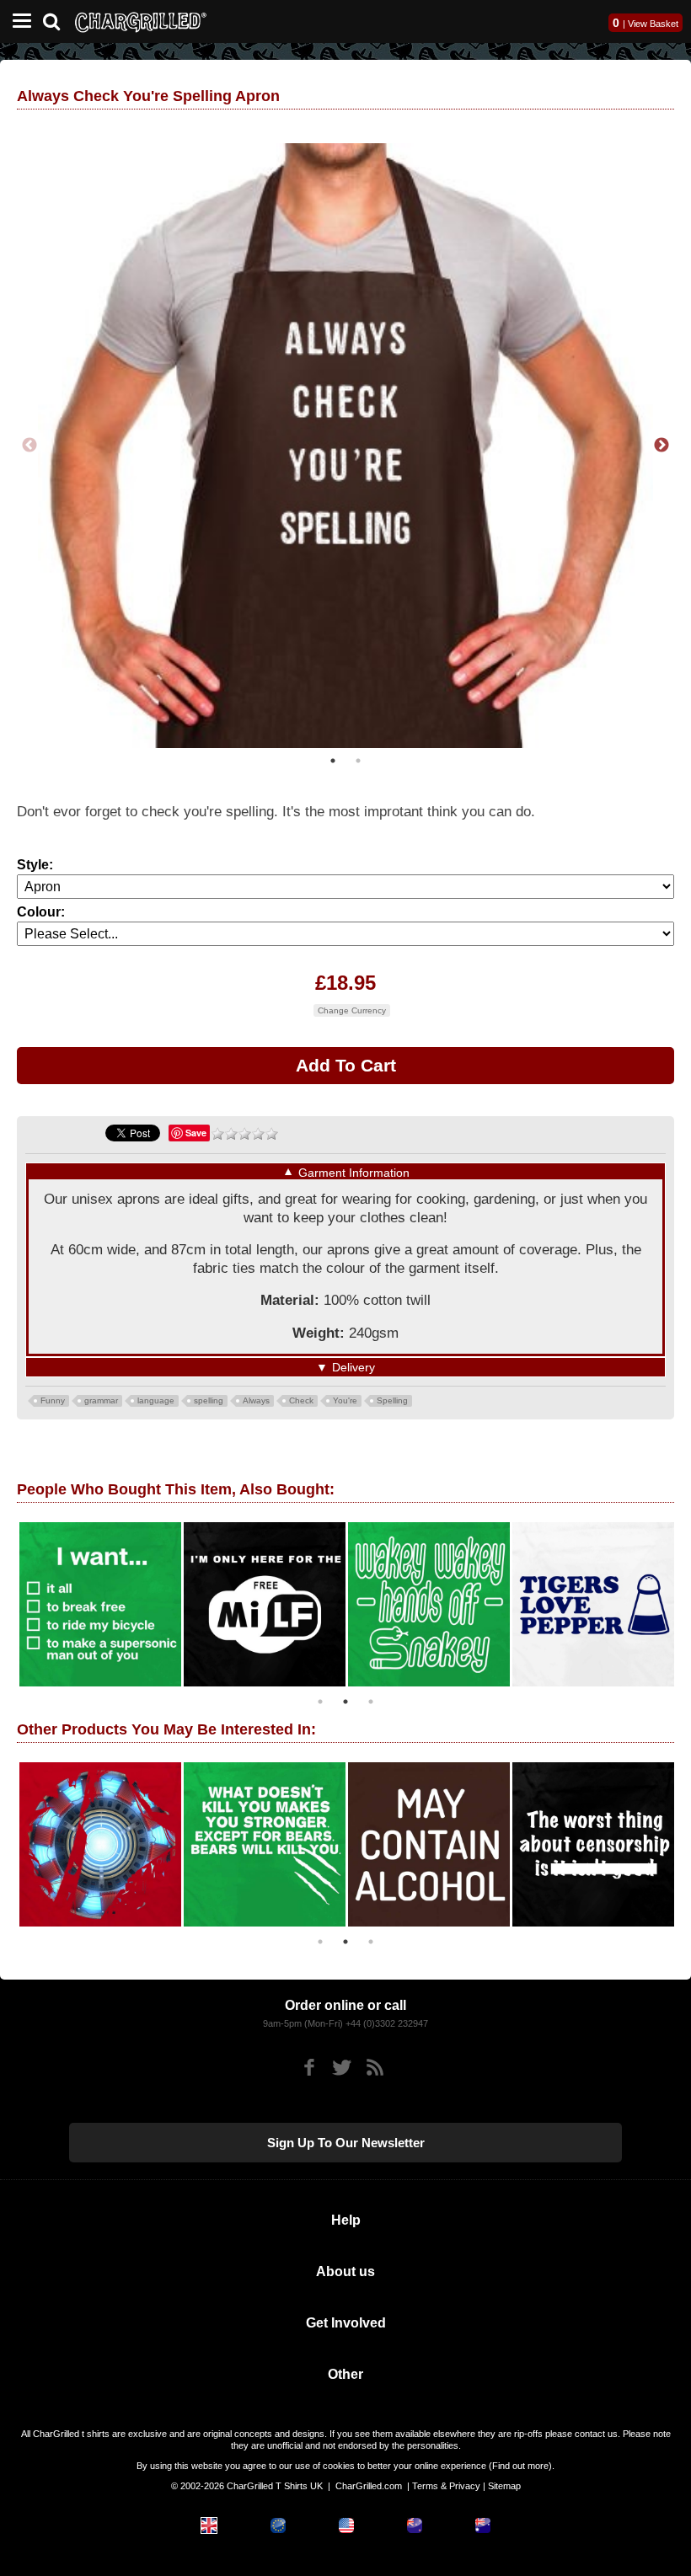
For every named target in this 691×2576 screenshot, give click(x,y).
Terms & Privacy (446, 2486)
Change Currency (352, 1010)
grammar (101, 1400)
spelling (209, 1400)
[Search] (58, 20)
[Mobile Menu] (18, 21)
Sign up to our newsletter (346, 2143)
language (156, 1400)
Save (196, 1133)
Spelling (392, 1400)
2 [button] (358, 761)
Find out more (520, 2466)
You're (345, 1400)
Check (301, 1400)
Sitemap (504, 2486)
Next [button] (662, 446)
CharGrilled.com (369, 2486)
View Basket (653, 24)
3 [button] (371, 1702)
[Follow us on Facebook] (309, 2068)
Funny (53, 1400)
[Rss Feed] (375, 2068)
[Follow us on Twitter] (342, 2068)
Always (256, 1400)
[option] (345, 446)
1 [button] (333, 761)
